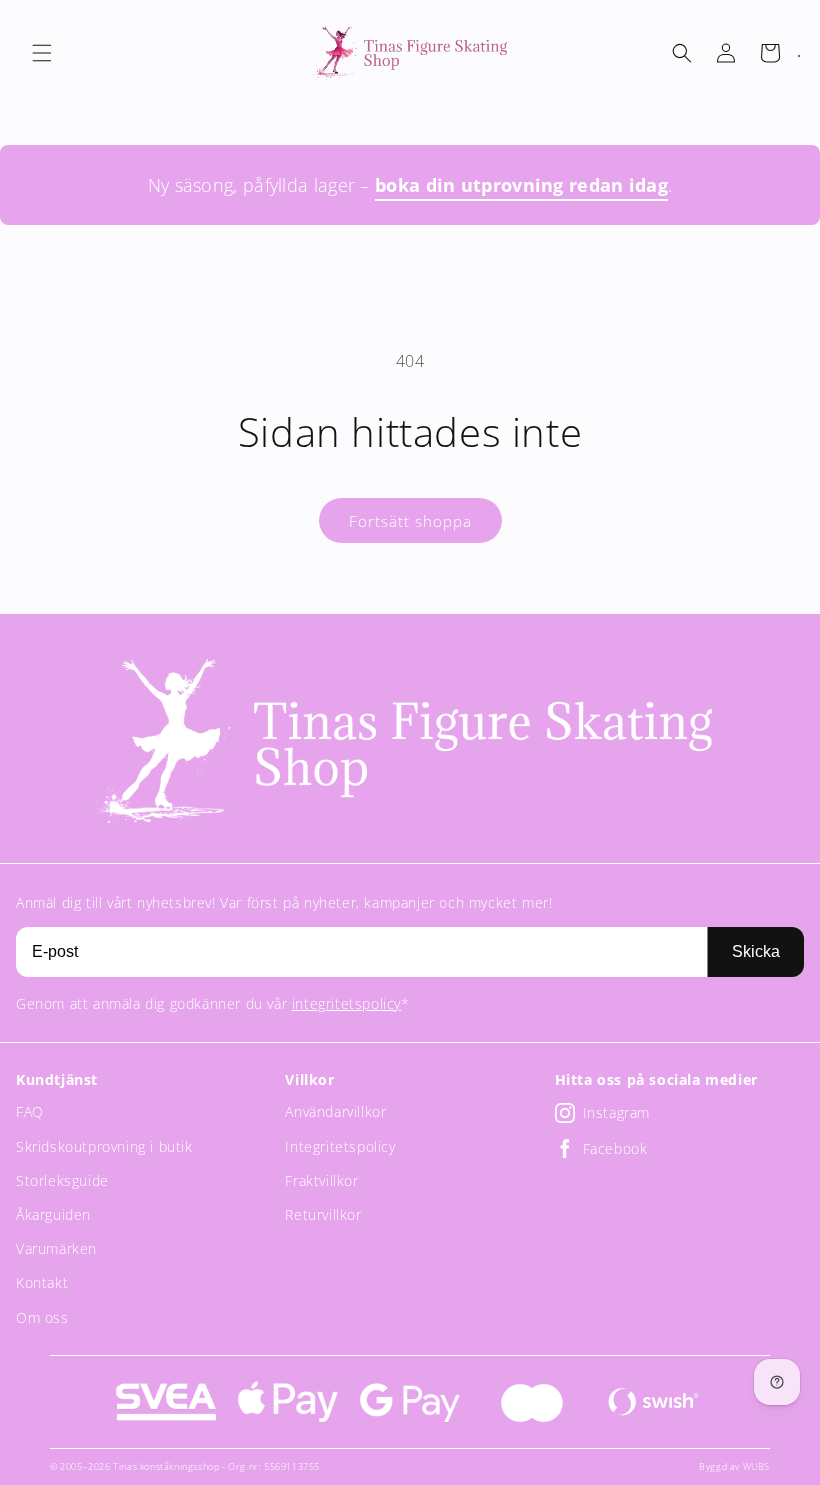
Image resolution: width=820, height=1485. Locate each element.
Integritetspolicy (340, 1146)
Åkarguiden (53, 1214)
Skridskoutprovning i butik (104, 1146)
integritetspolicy (346, 1003)
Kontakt (42, 1282)
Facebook (615, 1148)
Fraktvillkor (321, 1180)
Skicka (756, 951)
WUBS (756, 1466)
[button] (42, 53)
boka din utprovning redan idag (521, 185)
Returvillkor (323, 1214)
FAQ (30, 1111)
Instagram (616, 1112)
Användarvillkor (335, 1111)
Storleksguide (62, 1180)
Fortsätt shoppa (410, 521)
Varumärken (56, 1248)
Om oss (42, 1317)
